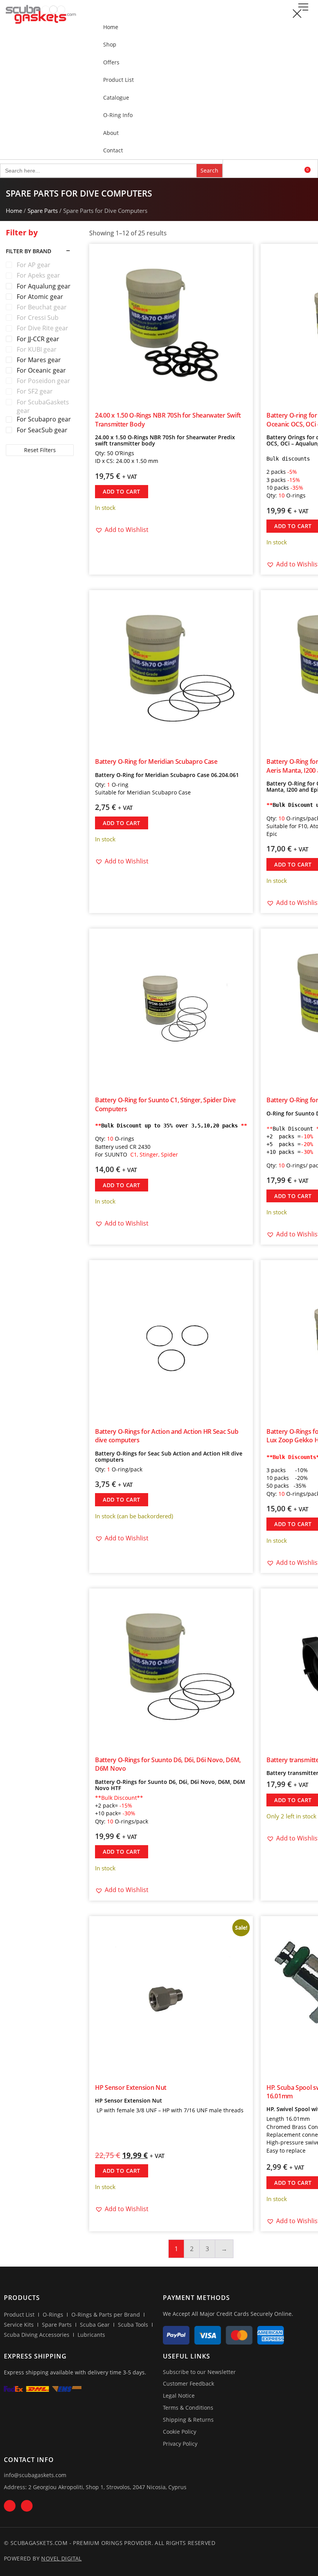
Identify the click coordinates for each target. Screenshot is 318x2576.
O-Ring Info (118, 115)
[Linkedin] (27, 2506)
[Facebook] (10, 2506)
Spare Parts (43, 211)
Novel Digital (61, 2558)
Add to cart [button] (122, 491)
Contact (113, 150)
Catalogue (116, 98)
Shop (110, 44)
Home (111, 27)
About (111, 133)
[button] (303, 7)
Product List (118, 80)
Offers (111, 62)
